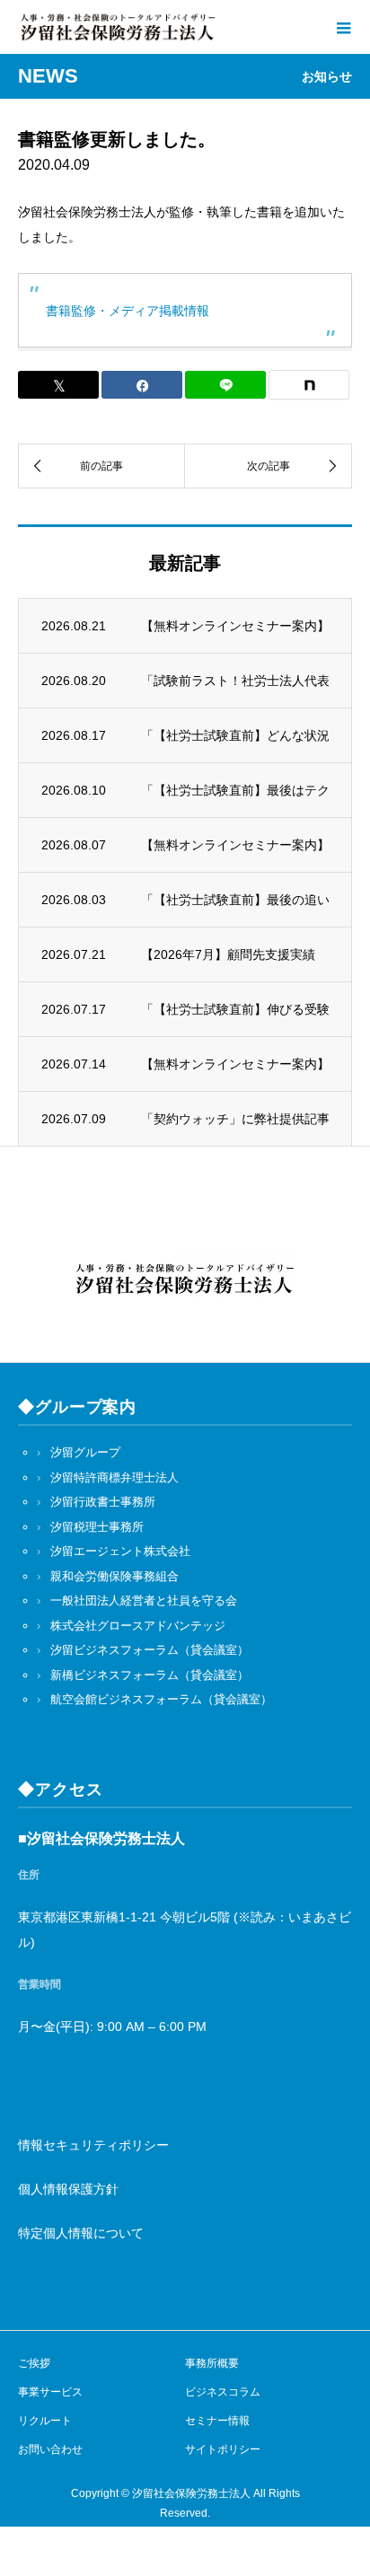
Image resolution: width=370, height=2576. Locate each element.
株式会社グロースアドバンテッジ (138, 1626)
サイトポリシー (223, 2449)
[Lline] (225, 385)
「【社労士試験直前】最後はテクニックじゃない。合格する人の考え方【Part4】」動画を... (235, 790)
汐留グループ (85, 1452)
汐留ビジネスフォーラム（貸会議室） (150, 1650)
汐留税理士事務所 (97, 1527)
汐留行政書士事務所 (103, 1502)
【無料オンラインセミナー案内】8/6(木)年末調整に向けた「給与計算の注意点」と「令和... (235, 1064)
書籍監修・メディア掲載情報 (128, 311)
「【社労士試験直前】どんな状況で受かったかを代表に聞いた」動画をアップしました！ (235, 735)
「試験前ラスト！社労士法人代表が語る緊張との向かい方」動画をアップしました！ (235, 681)
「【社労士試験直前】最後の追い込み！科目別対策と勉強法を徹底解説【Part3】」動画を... (235, 900)
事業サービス (50, 2392)
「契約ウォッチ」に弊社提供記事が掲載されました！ (235, 1119)
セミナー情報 (217, 2421)
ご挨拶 (34, 2363)
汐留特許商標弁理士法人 (115, 1477)
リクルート (45, 2421)
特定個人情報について (81, 2233)
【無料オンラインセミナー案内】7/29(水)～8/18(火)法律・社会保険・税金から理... (235, 845)
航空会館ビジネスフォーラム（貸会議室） (161, 1699)
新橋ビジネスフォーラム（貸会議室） (150, 1675)
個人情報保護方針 (68, 2189)
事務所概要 (212, 2363)
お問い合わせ (50, 2449)
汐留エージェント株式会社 (120, 1551)
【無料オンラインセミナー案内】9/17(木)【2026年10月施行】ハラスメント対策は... (235, 626)
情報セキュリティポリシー (93, 2145)
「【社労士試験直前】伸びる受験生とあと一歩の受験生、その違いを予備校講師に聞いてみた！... (235, 1009)
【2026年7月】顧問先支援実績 (228, 954)
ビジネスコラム (223, 2392)
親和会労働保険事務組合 (115, 1576)
